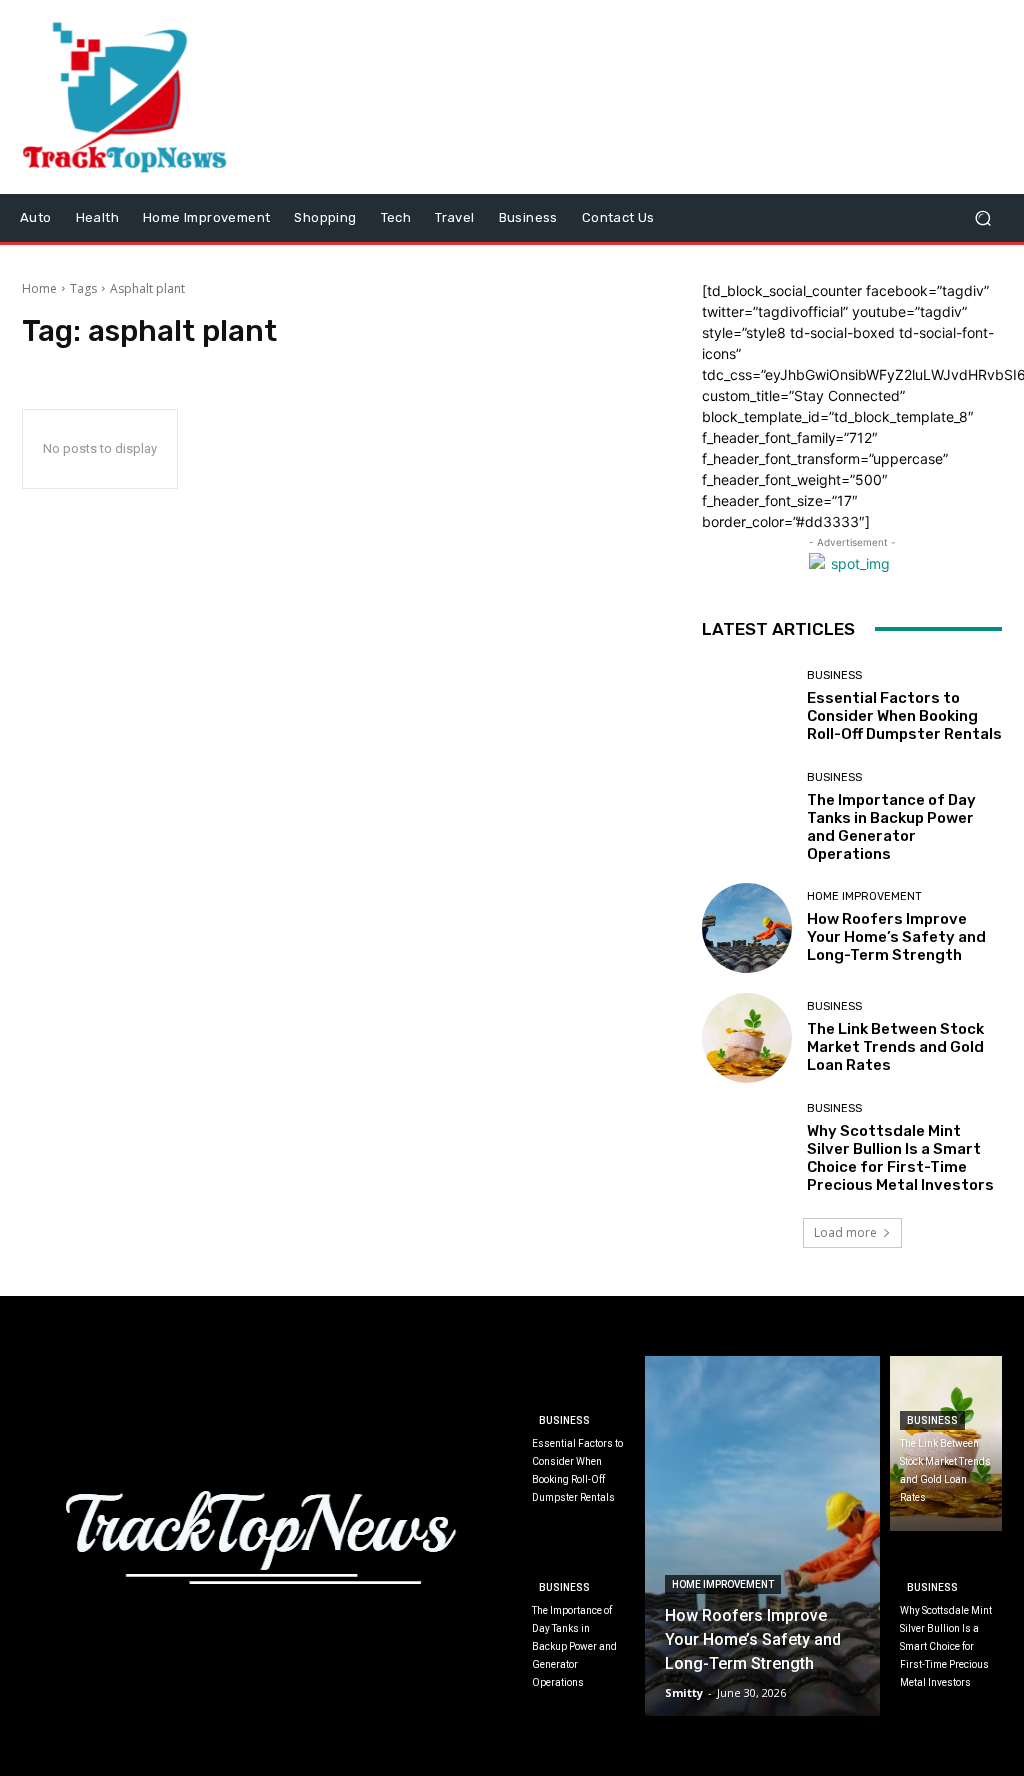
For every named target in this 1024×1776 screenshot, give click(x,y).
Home (39, 288)
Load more (845, 1232)
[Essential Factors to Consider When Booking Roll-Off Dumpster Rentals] (747, 707)
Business (834, 675)
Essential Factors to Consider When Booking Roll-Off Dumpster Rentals (904, 716)
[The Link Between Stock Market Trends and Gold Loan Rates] (747, 1038)
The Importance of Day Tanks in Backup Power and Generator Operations (891, 827)
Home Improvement (864, 896)
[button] (982, 217)
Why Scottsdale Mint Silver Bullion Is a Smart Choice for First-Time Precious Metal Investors (900, 1158)
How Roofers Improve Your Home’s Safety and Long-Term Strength (896, 937)
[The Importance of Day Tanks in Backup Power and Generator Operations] (747, 817)
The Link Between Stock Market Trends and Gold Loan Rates (895, 1047)
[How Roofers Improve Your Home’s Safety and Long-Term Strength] (747, 928)
